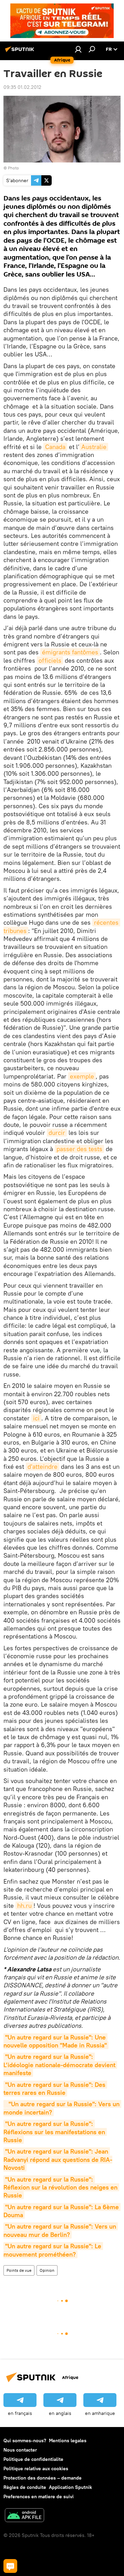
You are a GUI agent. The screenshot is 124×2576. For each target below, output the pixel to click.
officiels (50, 660)
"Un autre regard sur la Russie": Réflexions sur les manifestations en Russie (55, 2132)
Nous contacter (20, 2450)
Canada (55, 447)
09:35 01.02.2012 (22, 87)
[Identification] (78, 49)
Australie (94, 447)
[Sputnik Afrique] (21, 52)
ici (36, 1418)
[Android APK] (24, 2516)
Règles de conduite (25, 2487)
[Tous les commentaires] (10, 2566)
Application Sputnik (70, 2487)
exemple (82, 1076)
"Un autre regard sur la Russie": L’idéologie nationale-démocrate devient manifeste (60, 2065)
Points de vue (19, 2270)
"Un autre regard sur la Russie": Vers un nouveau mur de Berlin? (61, 2230)
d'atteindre (43, 1467)
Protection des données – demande (43, 2478)
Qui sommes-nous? (25, 2440)
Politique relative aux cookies (36, 2468)
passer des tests (79, 1149)
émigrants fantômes (70, 652)
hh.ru (24, 1906)
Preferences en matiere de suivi (39, 2496)
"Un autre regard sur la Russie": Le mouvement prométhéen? (53, 2250)
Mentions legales (68, 2440)
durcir (57, 1133)
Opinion (47, 2270)
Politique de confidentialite (33, 2459)
